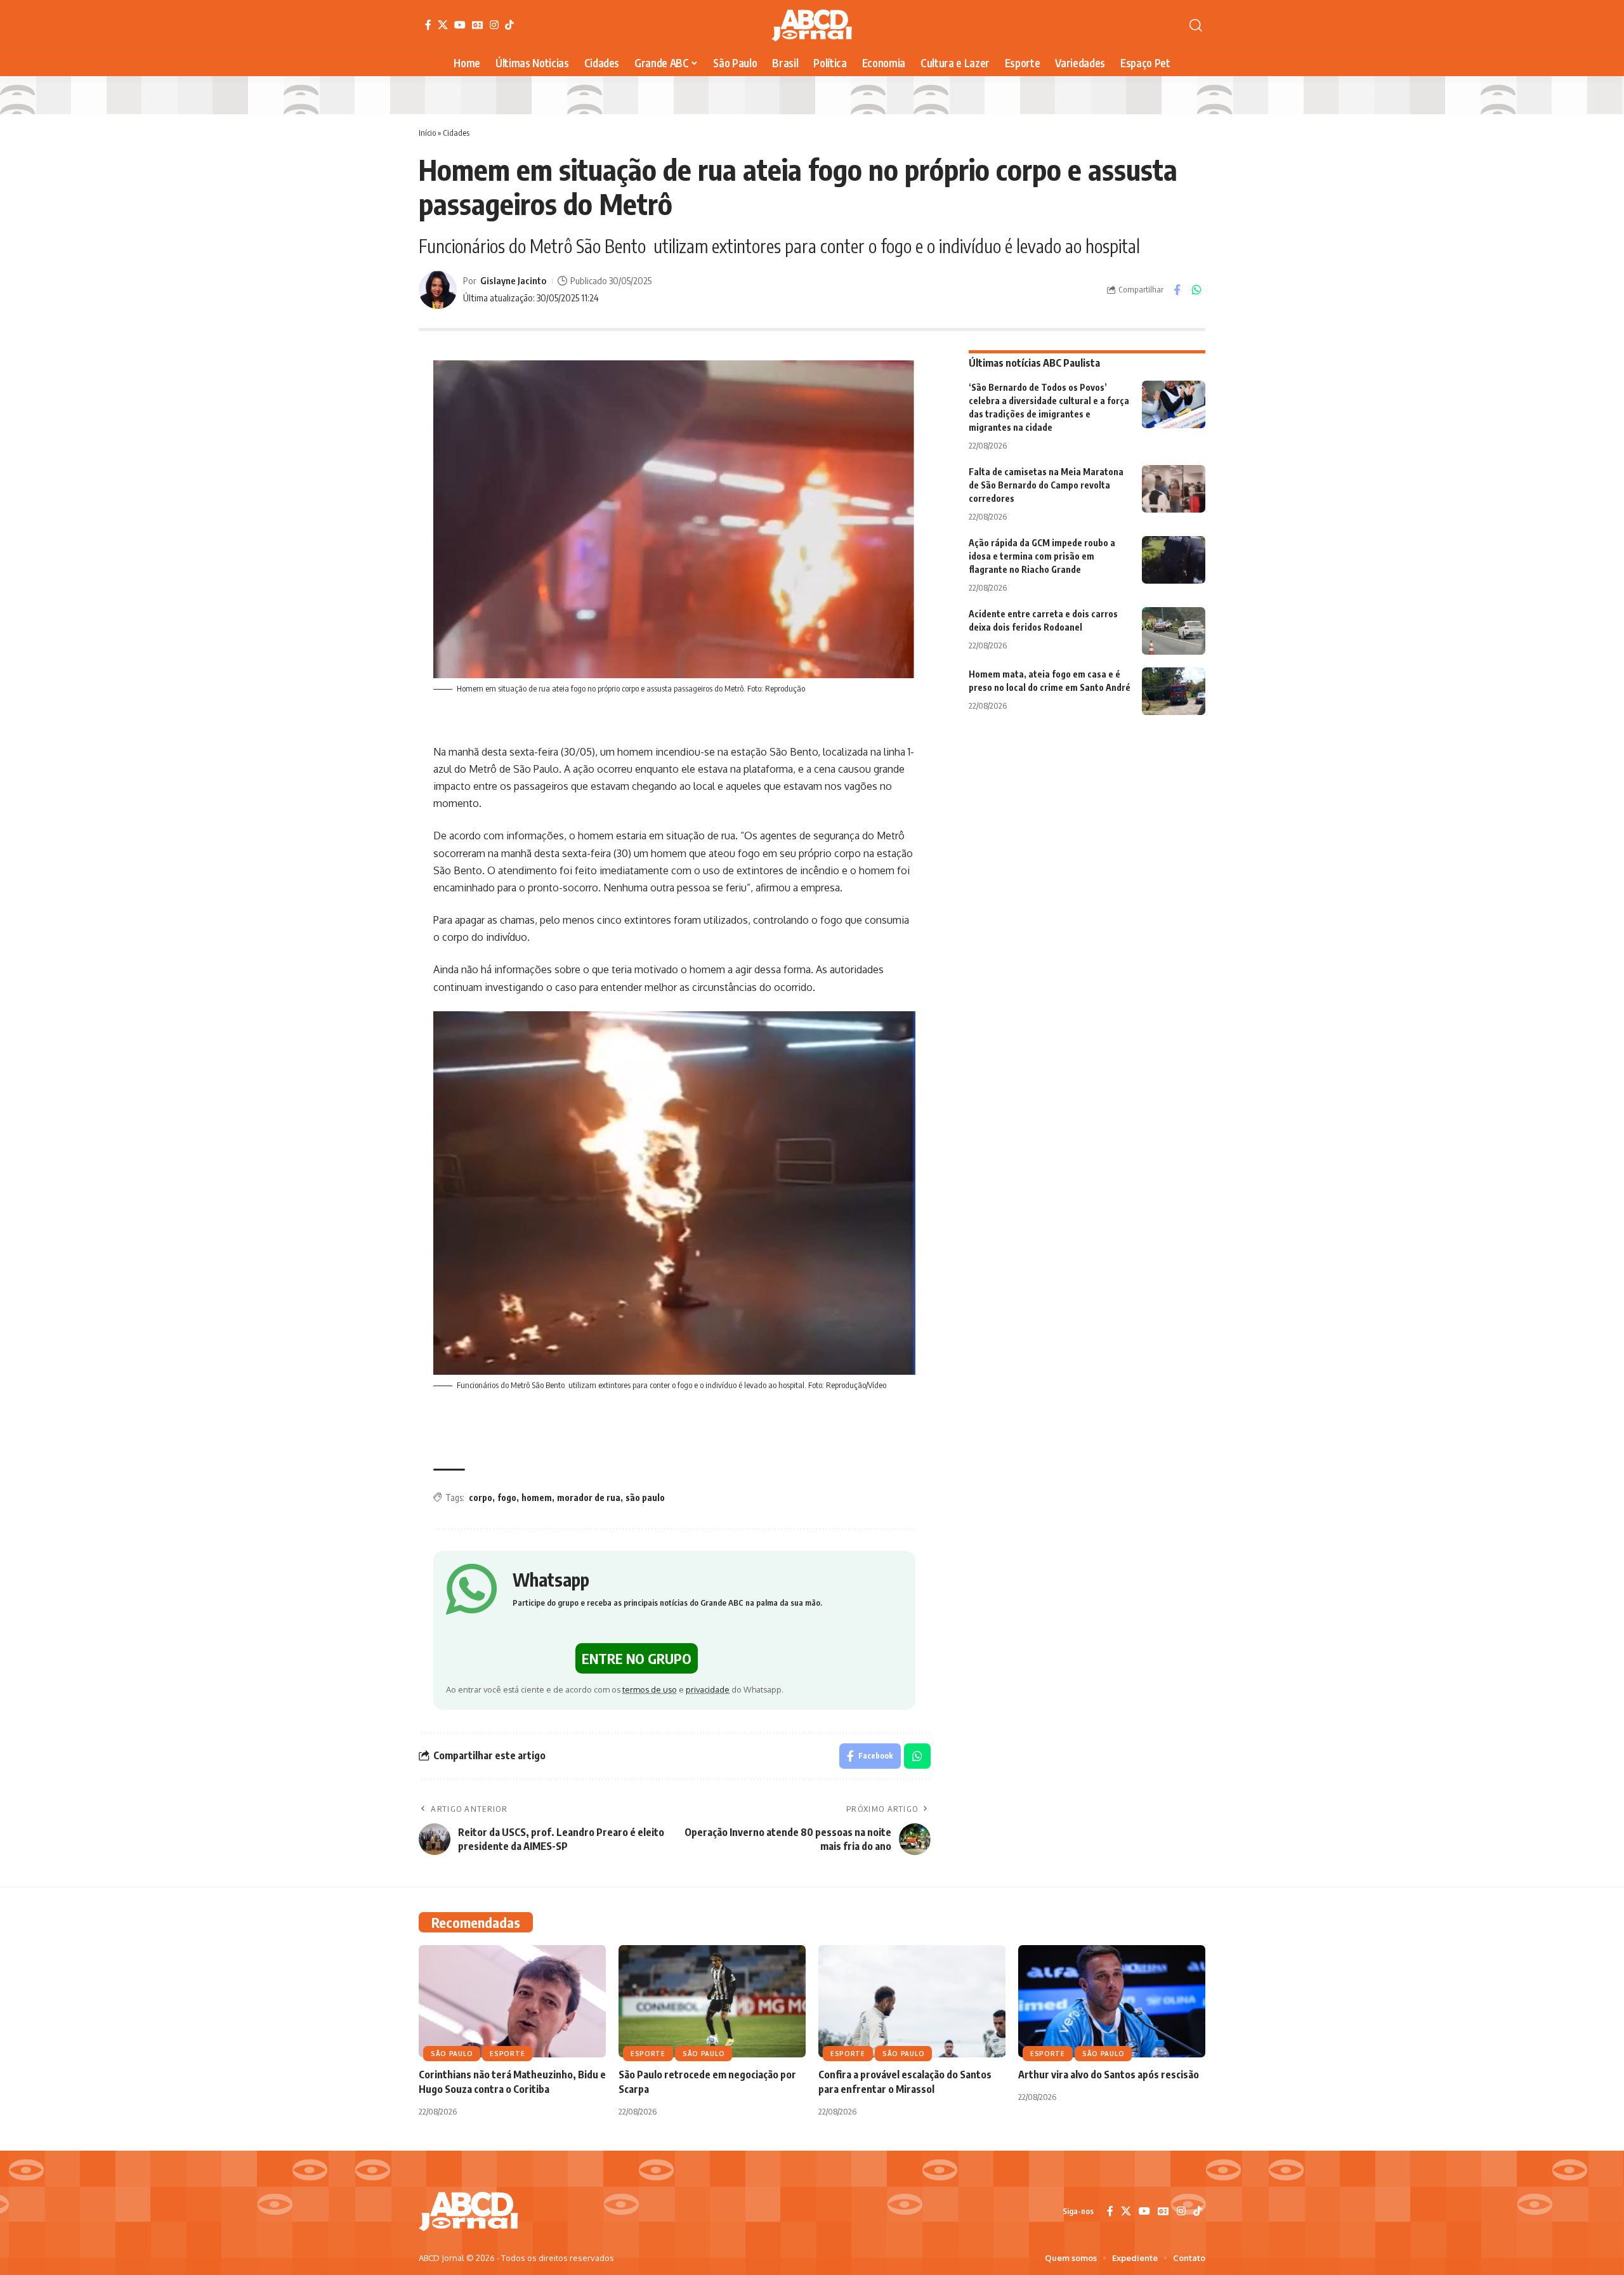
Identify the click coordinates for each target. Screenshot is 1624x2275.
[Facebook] (428, 25)
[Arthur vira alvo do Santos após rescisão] (1112, 2001)
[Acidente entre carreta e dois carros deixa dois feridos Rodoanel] (1174, 631)
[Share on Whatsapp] (1196, 290)
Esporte (507, 2054)
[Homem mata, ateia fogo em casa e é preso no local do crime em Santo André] (1174, 691)
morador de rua (589, 1498)
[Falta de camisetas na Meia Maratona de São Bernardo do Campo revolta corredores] (1174, 489)
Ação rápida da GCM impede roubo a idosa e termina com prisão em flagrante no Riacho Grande (1042, 556)
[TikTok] (509, 25)
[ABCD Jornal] (812, 25)
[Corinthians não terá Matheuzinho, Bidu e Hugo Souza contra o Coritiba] (512, 2001)
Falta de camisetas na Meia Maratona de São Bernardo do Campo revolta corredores (1046, 485)
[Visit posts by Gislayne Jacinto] (438, 290)
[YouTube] (460, 25)
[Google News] (478, 25)
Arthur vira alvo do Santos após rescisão (1109, 2075)
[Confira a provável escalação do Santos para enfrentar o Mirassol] (912, 2001)
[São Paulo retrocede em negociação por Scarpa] (712, 2001)
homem (537, 1498)
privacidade (708, 1689)
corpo (481, 1498)
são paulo (645, 1498)
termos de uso (650, 1689)
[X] (443, 25)
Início (427, 133)
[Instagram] (494, 25)
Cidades (456, 133)
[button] (1196, 25)
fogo (507, 1498)
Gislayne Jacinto (513, 280)
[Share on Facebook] (1177, 290)
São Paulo (452, 2054)
